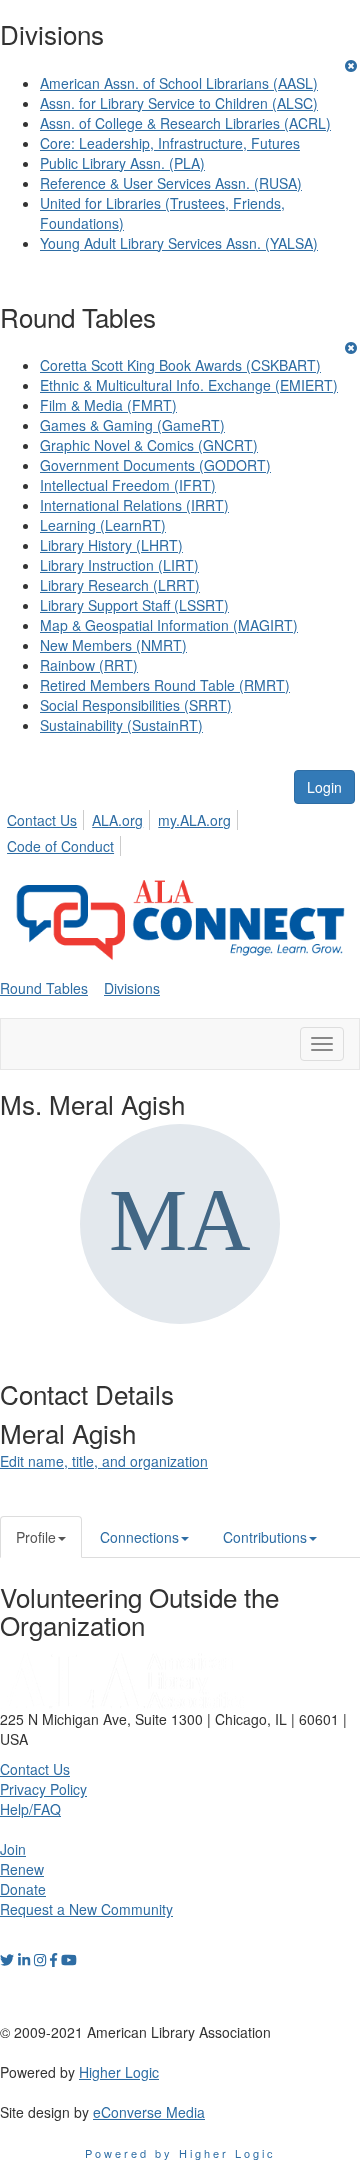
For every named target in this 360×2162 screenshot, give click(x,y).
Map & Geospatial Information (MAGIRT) (169, 625)
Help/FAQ (30, 1809)
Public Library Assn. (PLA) (122, 163)
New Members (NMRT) (113, 645)
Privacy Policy (43, 1789)
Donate (23, 1889)
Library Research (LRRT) (120, 585)
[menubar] (180, 830)
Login (324, 787)
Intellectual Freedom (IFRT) (128, 485)
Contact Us (42, 820)
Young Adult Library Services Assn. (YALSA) (179, 243)
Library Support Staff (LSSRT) (134, 605)
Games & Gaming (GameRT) (132, 425)
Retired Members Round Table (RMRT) (165, 685)
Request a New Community (86, 1909)
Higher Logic (119, 2072)
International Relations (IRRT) (134, 505)
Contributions (265, 1537)
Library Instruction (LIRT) (119, 565)
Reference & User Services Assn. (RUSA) (171, 183)
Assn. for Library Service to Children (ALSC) (179, 103)
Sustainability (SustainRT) (121, 725)
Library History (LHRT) (111, 545)
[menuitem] (47, 817)
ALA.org (117, 820)
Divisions (132, 988)
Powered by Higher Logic (180, 2153)
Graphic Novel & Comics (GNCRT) (149, 445)
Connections (139, 1537)
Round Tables (44, 988)
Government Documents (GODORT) (155, 465)
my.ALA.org (194, 820)
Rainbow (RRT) (89, 665)
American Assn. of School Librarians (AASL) (179, 83)
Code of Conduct (60, 846)
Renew (22, 1869)
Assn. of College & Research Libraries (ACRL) (185, 123)
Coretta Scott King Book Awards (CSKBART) (180, 365)
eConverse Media (149, 2112)
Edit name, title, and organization (104, 1461)
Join (13, 1849)
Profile (36, 1537)
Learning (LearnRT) (103, 525)
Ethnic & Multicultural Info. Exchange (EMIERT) (189, 385)
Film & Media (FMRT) (108, 405)
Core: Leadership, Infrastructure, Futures (170, 143)
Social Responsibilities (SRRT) (136, 705)
